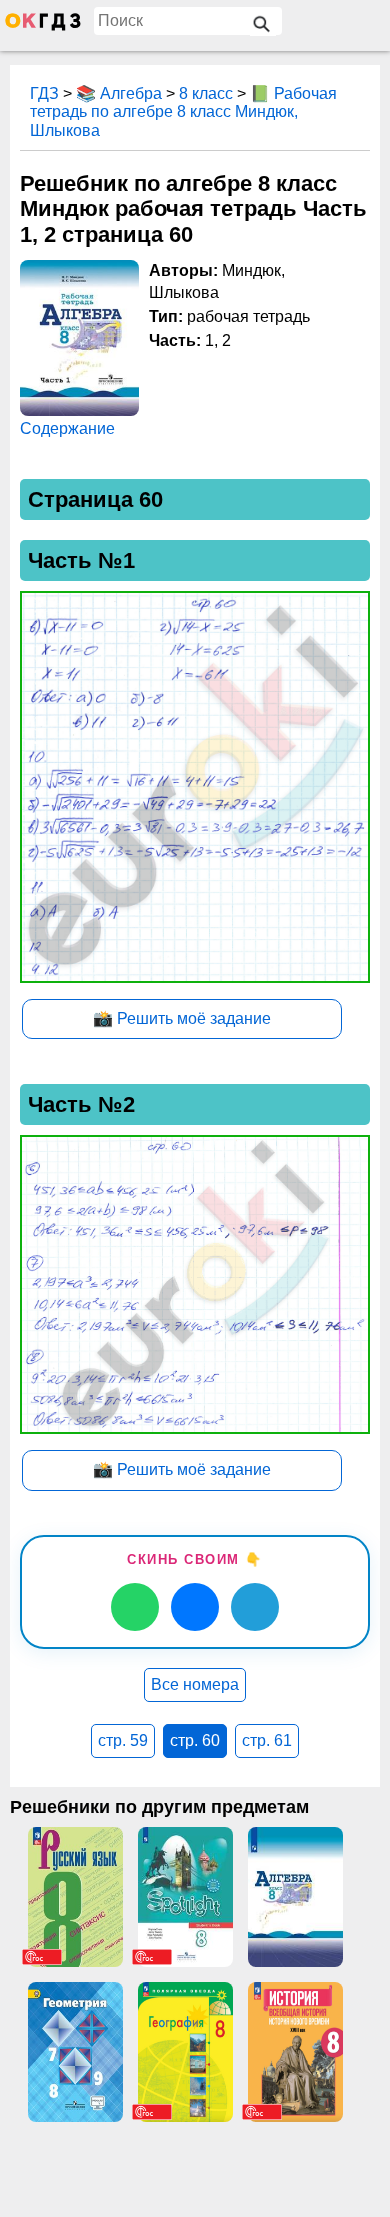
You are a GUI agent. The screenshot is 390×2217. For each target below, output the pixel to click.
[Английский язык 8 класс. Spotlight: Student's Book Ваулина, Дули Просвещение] (185, 1897)
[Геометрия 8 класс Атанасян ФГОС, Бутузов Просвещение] (75, 2052)
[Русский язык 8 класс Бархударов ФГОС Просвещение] (75, 1897)
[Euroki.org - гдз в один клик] (43, 26)
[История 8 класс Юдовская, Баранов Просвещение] (295, 2052)
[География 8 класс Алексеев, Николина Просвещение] (185, 2052)
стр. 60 (195, 1740)
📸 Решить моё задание (182, 1018)
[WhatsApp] (135, 1607)
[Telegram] (255, 1607)
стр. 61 (267, 1740)
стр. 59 (123, 1740)
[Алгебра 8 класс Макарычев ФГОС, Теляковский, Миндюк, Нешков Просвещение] (295, 1897)
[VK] (195, 1607)
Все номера (195, 1684)
